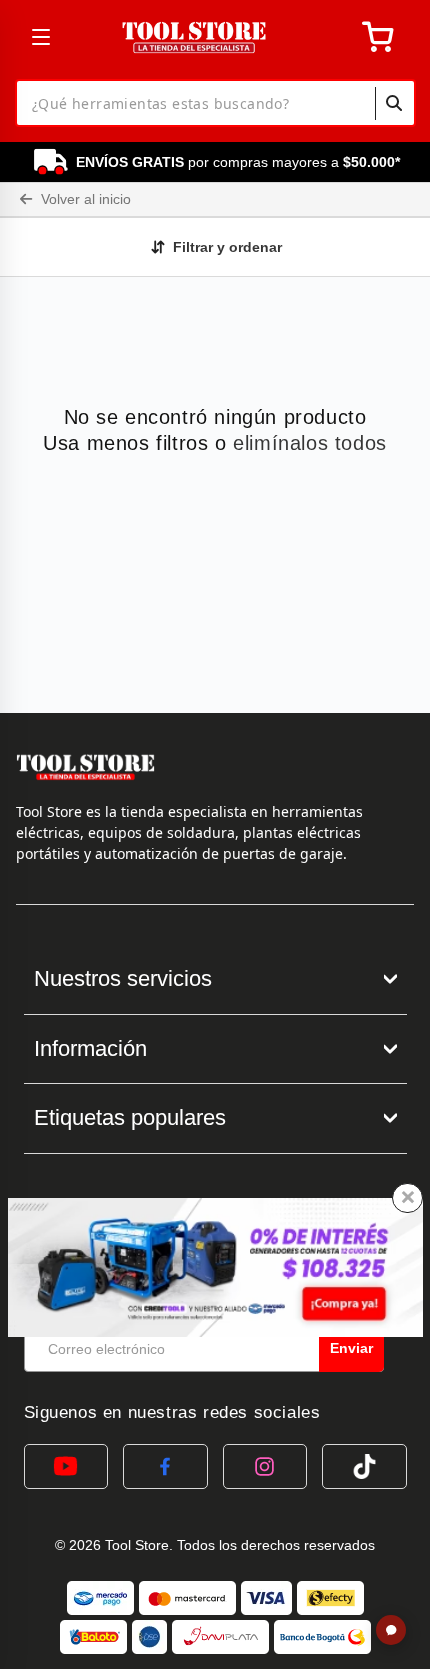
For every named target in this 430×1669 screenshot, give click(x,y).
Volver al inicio (84, 199)
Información (90, 1048)
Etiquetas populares (130, 1117)
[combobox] (215, 103)
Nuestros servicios (123, 978)
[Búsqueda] (394, 103)
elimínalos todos (310, 443)
